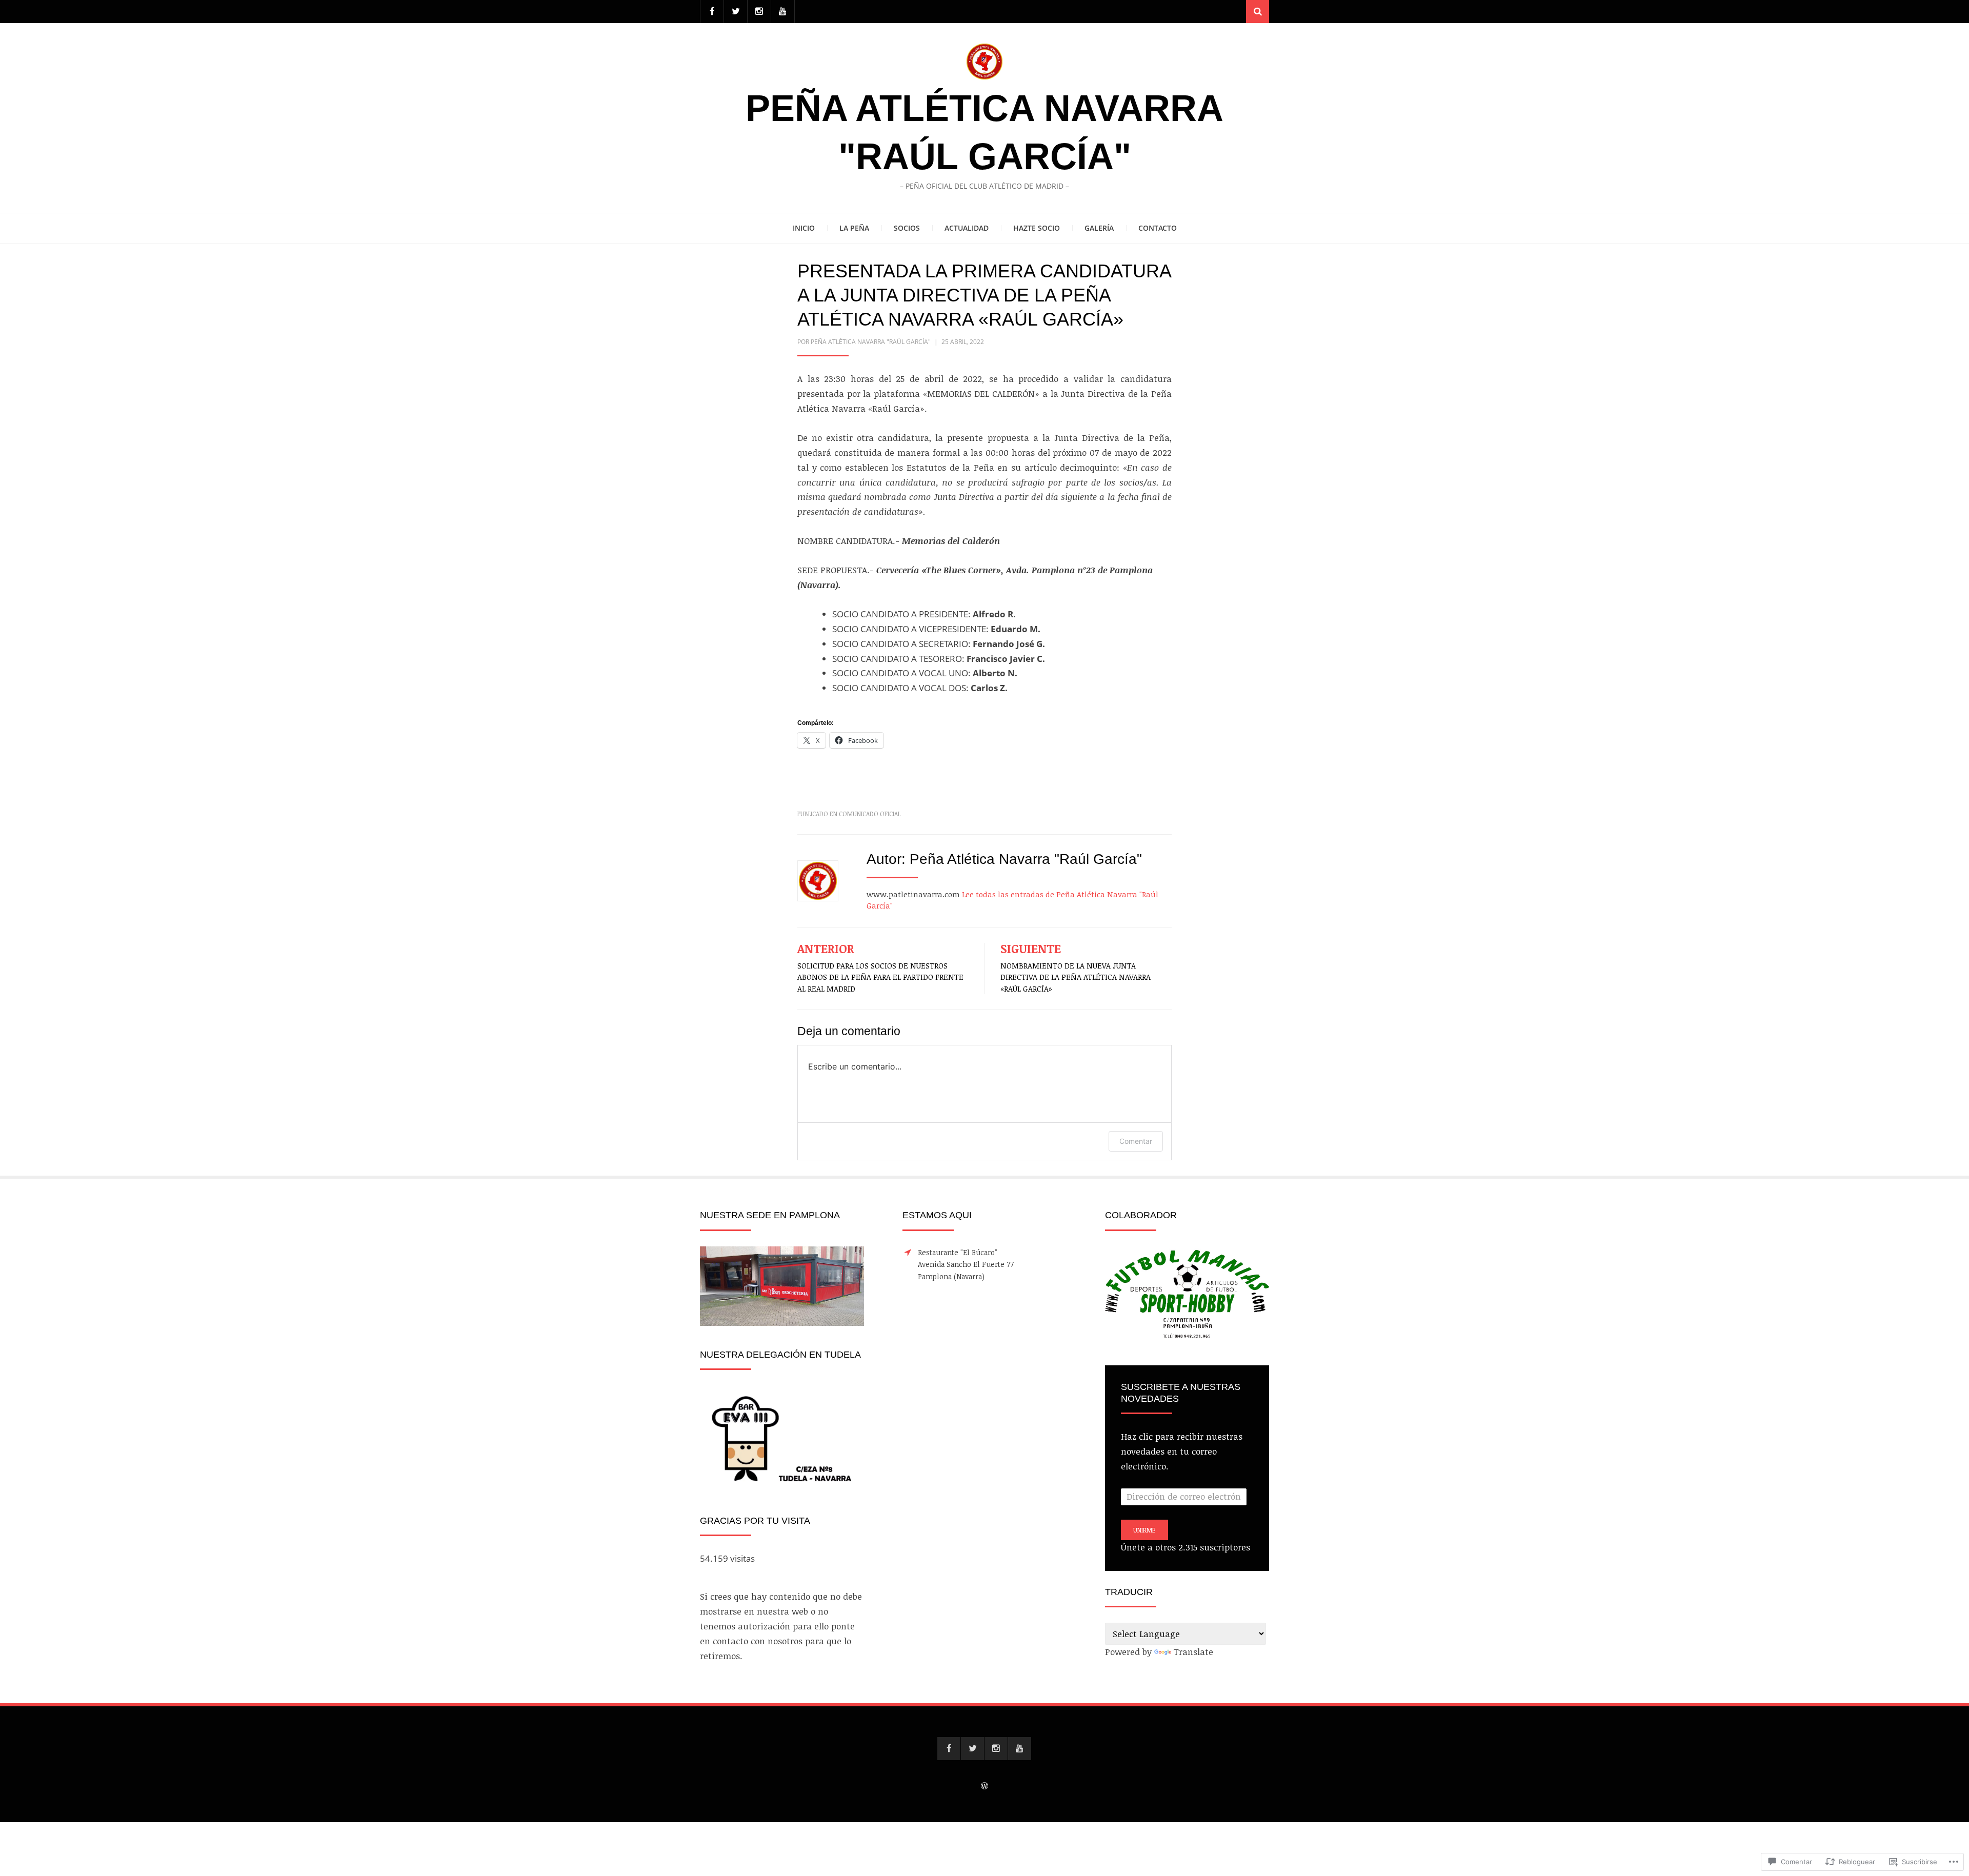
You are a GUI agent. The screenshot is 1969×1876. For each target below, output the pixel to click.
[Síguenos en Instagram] (759, 12)
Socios (907, 228)
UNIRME (1144, 1530)
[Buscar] (1258, 12)
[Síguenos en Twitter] (736, 12)
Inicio (804, 228)
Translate (1193, 1652)
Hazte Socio (1037, 228)
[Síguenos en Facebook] (712, 12)
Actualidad (967, 228)
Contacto (1158, 228)
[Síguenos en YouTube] (783, 12)
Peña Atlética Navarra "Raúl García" (871, 342)
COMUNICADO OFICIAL (870, 814)
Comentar (1136, 1141)
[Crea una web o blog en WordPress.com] (985, 1786)
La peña (854, 228)
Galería (1099, 228)
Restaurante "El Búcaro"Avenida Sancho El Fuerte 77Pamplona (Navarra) (966, 1265)
